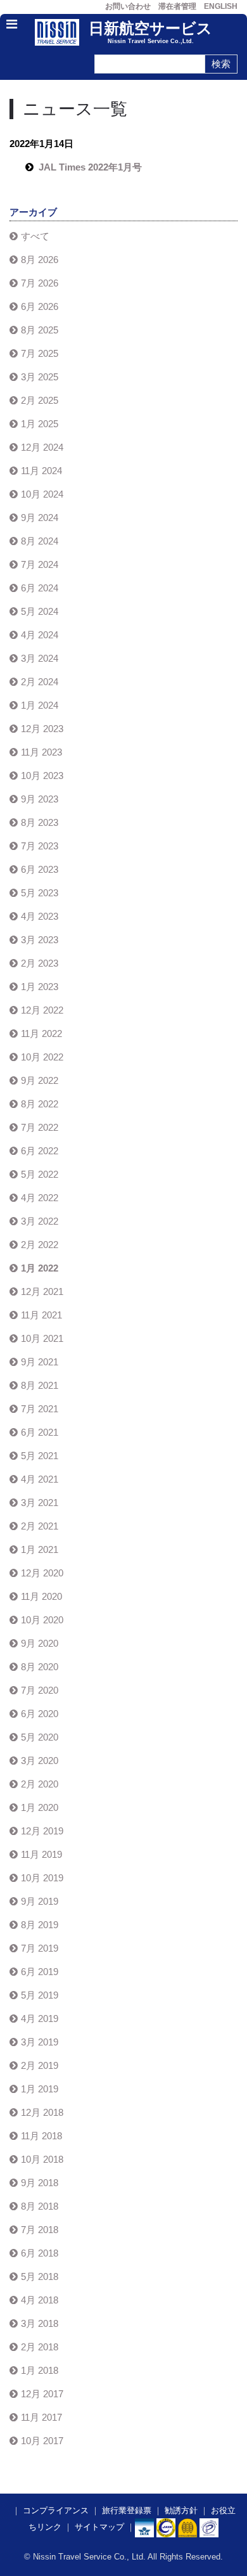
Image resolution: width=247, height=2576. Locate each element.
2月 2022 (40, 1245)
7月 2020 (40, 1690)
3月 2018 (40, 2323)
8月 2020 (40, 1667)
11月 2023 (41, 752)
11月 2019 (41, 1854)
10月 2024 (42, 494)
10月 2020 (42, 1620)
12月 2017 (42, 2394)
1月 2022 (40, 1268)
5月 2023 (40, 893)
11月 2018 (41, 2136)
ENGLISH (221, 6)
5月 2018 (40, 2277)
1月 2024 (40, 705)
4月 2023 (40, 916)
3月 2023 (40, 940)
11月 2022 (41, 1034)
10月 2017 (42, 2441)
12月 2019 (42, 1831)
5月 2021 (40, 1456)
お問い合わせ (128, 6)
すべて (35, 236)
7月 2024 (40, 564)
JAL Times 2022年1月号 (90, 167)
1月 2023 (40, 987)
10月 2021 (42, 1338)
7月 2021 (40, 1409)
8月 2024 (40, 541)
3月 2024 (40, 658)
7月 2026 (40, 283)
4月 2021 (40, 1479)
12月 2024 (42, 447)
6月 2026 (40, 306)
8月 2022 (40, 1104)
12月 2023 (42, 729)
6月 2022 (40, 1151)
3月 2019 (40, 2042)
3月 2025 (40, 377)
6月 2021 (40, 1432)
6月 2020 (40, 1714)
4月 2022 (40, 1198)
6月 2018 (40, 2253)
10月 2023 (42, 776)
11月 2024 (41, 471)
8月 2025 (40, 330)
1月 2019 (40, 2089)
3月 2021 (40, 1503)
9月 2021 (40, 1362)
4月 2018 (40, 2300)
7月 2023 (40, 846)
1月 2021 (40, 1549)
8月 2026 (40, 260)
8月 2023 (40, 822)
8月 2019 (40, 1925)
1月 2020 (40, 1807)
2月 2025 (40, 400)
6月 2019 (40, 1972)
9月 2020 (40, 1643)
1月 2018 (40, 2370)
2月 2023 (40, 963)
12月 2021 (42, 1291)
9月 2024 (40, 518)
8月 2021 (40, 1385)
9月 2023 (40, 799)
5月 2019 (40, 1995)
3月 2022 (40, 1221)
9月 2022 (40, 1080)
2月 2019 (40, 2065)
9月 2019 (40, 1901)
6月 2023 (40, 869)
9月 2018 (40, 2183)
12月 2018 (42, 2112)
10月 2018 (42, 2159)
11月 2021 (41, 1315)
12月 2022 (42, 1010)
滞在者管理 (177, 6)
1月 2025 (40, 424)
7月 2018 (40, 2230)
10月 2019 (42, 1878)
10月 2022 (42, 1057)
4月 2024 (40, 635)
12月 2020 (42, 1573)
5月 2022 (40, 1174)
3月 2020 (40, 1761)
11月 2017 (41, 2417)
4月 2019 (40, 2019)
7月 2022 (40, 1127)
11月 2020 (41, 1596)
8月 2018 (40, 2206)
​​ (166, 2527)
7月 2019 (40, 1948)
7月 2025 (40, 353)
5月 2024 (40, 611)
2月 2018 (40, 2347)
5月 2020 (40, 1737)
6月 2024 (40, 588)
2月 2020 (40, 1784)
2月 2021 (40, 1526)
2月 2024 (40, 682)
